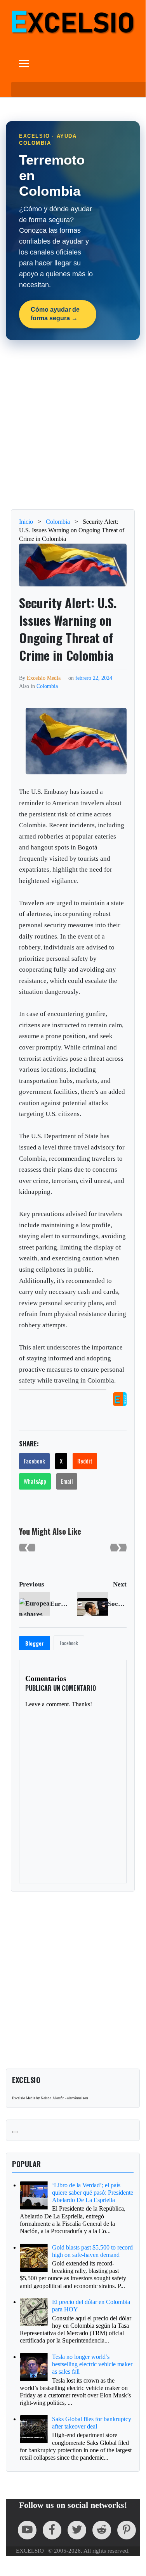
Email (67, 1481)
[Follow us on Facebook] (52, 2530)
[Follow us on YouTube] (27, 2530)
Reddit (85, 1461)
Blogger (35, 1643)
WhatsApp (35, 1481)
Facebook (34, 1461)
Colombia (47, 686)
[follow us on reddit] (102, 2530)
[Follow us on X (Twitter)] (77, 2530)
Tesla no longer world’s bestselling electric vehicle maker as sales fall (92, 2364)
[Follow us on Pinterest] (127, 2530)
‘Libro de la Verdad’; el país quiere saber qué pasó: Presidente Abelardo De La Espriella (93, 2193)
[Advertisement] (73, 425)
